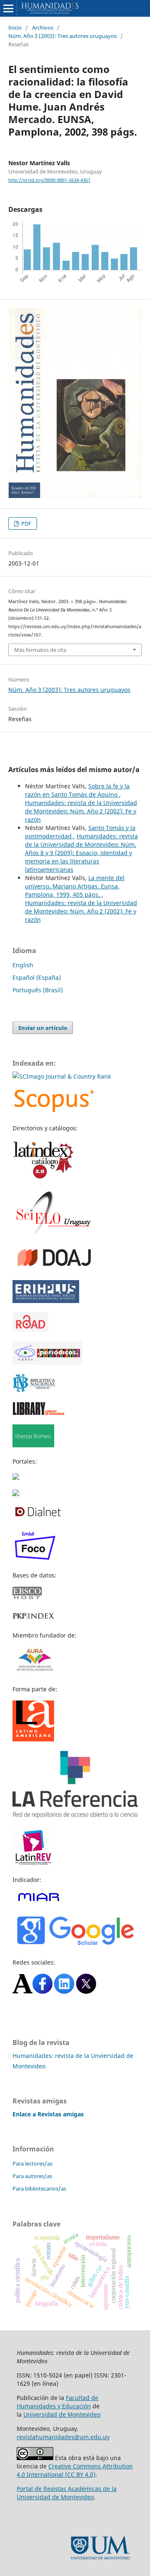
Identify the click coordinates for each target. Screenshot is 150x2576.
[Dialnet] (38, 1516)
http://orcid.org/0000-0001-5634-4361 (49, 180)
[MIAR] (39, 1901)
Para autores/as (32, 2176)
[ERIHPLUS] (46, 1301)
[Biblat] (16, 1478)
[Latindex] (44, 1178)
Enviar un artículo (43, 1028)
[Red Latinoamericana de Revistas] (33, 1863)
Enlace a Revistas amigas (48, 2114)
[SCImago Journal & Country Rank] (62, 1076)
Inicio (15, 28)
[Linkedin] (64, 1991)
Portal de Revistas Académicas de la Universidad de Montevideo (67, 2493)
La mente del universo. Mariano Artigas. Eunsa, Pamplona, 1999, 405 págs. (75, 886)
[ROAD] (30, 1330)
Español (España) (37, 977)
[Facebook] (42, 1991)
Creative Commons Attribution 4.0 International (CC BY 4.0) (75, 2470)
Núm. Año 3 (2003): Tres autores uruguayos (62, 36)
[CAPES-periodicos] (47, 1362)
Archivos (43, 28)
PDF (26, 523)
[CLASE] (16, 1494)
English (23, 965)
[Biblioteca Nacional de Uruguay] (34, 1390)
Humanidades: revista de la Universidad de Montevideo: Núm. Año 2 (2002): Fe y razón (81, 811)
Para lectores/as (32, 2163)
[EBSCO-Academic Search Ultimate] (32, 1597)
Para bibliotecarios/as (39, 2189)
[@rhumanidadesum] (86, 1991)
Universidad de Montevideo (62, 2414)
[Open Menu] (8, 8)
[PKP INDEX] (33, 1619)
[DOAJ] (54, 1269)
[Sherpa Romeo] (33, 1445)
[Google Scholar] (75, 1946)
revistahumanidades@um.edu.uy (63, 2437)
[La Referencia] (75, 1816)
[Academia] (22, 1991)
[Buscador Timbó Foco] (35, 1559)
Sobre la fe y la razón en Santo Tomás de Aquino (77, 790)
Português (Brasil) (38, 990)
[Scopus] (54, 1112)
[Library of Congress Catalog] (39, 1413)
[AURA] (34, 1673)
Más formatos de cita (40, 650)
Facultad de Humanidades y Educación (57, 2402)
